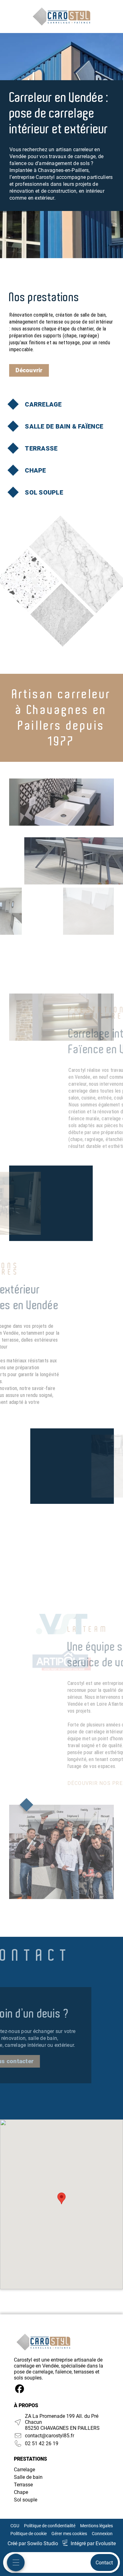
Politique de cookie (29, 2534)
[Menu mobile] (16, 2562)
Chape (21, 2492)
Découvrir (29, 370)
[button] (61, 2198)
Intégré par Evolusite (93, 2543)
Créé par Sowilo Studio (33, 2543)
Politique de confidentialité (50, 2526)
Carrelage (24, 2470)
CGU (15, 2526)
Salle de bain (28, 2477)
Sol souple (26, 2500)
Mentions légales (97, 2526)
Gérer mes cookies (69, 2534)
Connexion (102, 2534)
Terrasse (23, 2485)
